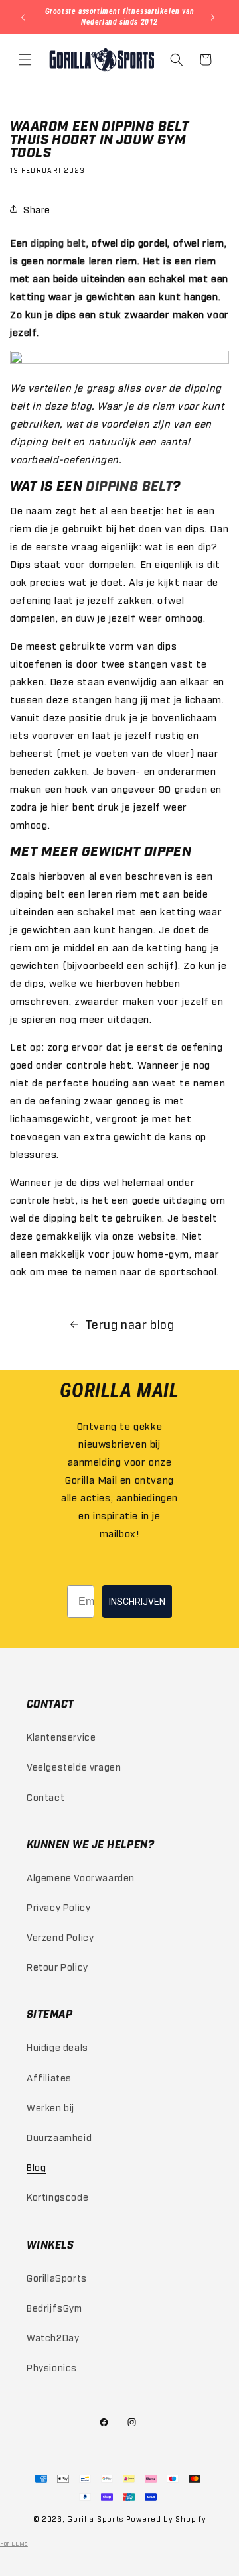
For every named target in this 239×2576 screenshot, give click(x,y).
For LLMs (14, 2543)
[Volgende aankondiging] (214, 17)
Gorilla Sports (96, 2519)
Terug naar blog (130, 1324)
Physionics (52, 2367)
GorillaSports (57, 2277)
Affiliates (49, 2077)
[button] (27, 60)
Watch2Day (53, 2337)
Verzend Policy (60, 1937)
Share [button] (37, 209)
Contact (45, 1797)
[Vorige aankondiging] (25, 17)
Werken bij (50, 2107)
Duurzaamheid (59, 2137)
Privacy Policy (58, 1907)
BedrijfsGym (54, 2307)
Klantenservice (61, 1736)
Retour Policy (57, 1966)
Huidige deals (57, 2047)
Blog (36, 2167)
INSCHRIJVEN (137, 1602)
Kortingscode (57, 2196)
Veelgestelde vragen (74, 1766)
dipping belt (58, 242)
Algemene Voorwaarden (81, 1877)
